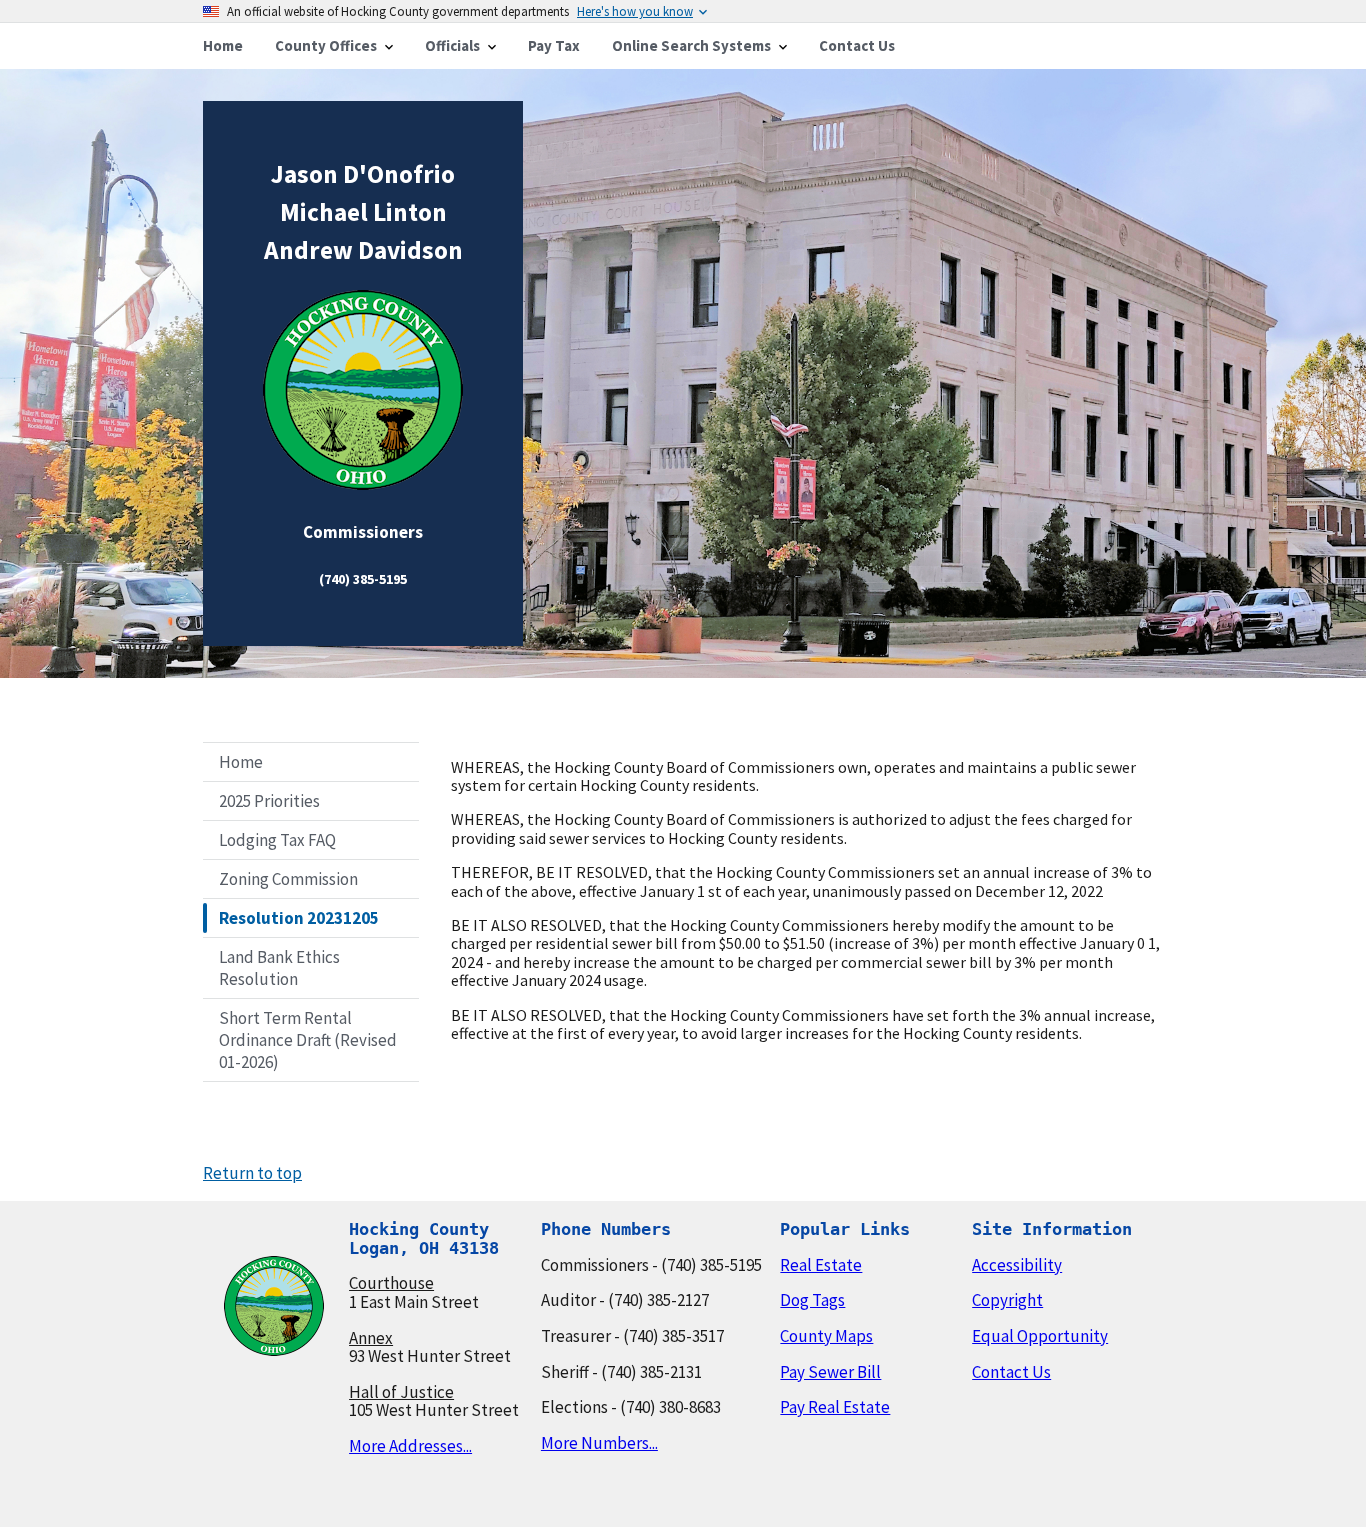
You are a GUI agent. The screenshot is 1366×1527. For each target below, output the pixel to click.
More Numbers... (599, 1443)
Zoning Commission (288, 879)
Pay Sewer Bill (830, 1372)
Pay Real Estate (835, 1407)
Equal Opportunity (1040, 1336)
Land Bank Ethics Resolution (279, 968)
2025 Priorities (269, 801)
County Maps (826, 1336)
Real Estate (821, 1265)
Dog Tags (812, 1300)
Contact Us (1011, 1372)
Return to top (252, 1173)
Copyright (1007, 1300)
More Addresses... (410, 1446)
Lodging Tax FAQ (277, 840)
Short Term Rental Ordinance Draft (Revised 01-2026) (308, 1040)
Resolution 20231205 (299, 918)
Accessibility (1017, 1265)
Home (241, 762)
